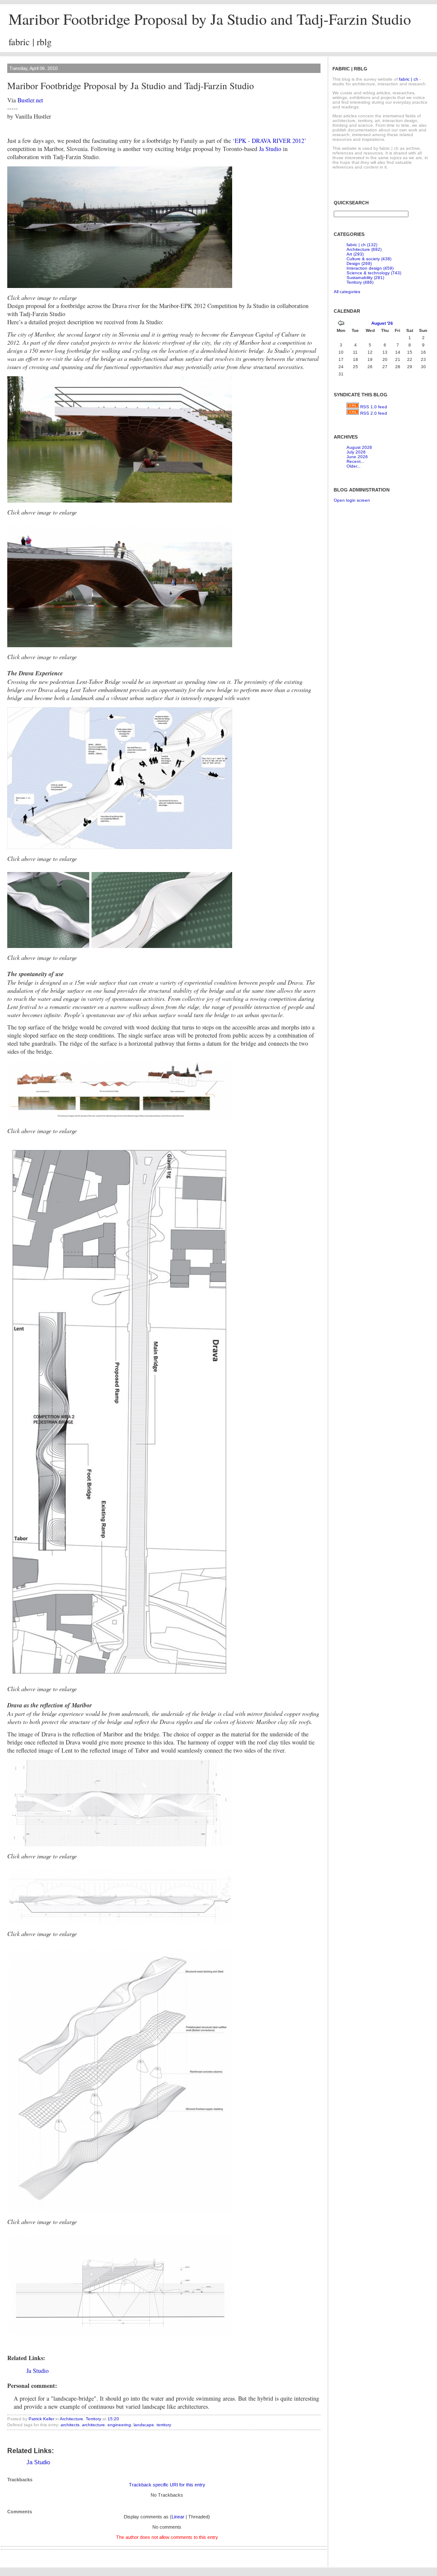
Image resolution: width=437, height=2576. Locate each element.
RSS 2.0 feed (374, 413)
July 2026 (356, 452)
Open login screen (352, 500)
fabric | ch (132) (362, 245)
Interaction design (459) (370, 268)
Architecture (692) (364, 249)
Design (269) (359, 263)
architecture (93, 2425)
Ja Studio (270, 149)
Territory (93, 2419)
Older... (354, 466)
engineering (119, 2425)
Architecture (71, 2419)
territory (164, 2425)
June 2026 (357, 457)
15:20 (113, 2419)
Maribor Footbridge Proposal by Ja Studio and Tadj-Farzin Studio (210, 19)
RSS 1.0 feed (374, 407)
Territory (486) (360, 282)
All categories (347, 292)
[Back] (341, 324)
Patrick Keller (41, 2419)
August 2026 (359, 447)
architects (70, 2425)
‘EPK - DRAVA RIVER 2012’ (269, 141)
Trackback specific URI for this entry (167, 2485)
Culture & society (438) (369, 259)
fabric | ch (409, 79)
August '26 (382, 323)
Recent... (355, 461)
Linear (178, 2517)
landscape (144, 2425)
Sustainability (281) (365, 278)
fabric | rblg (30, 42)
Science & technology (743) (374, 273)
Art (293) (355, 254)
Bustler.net (30, 100)
